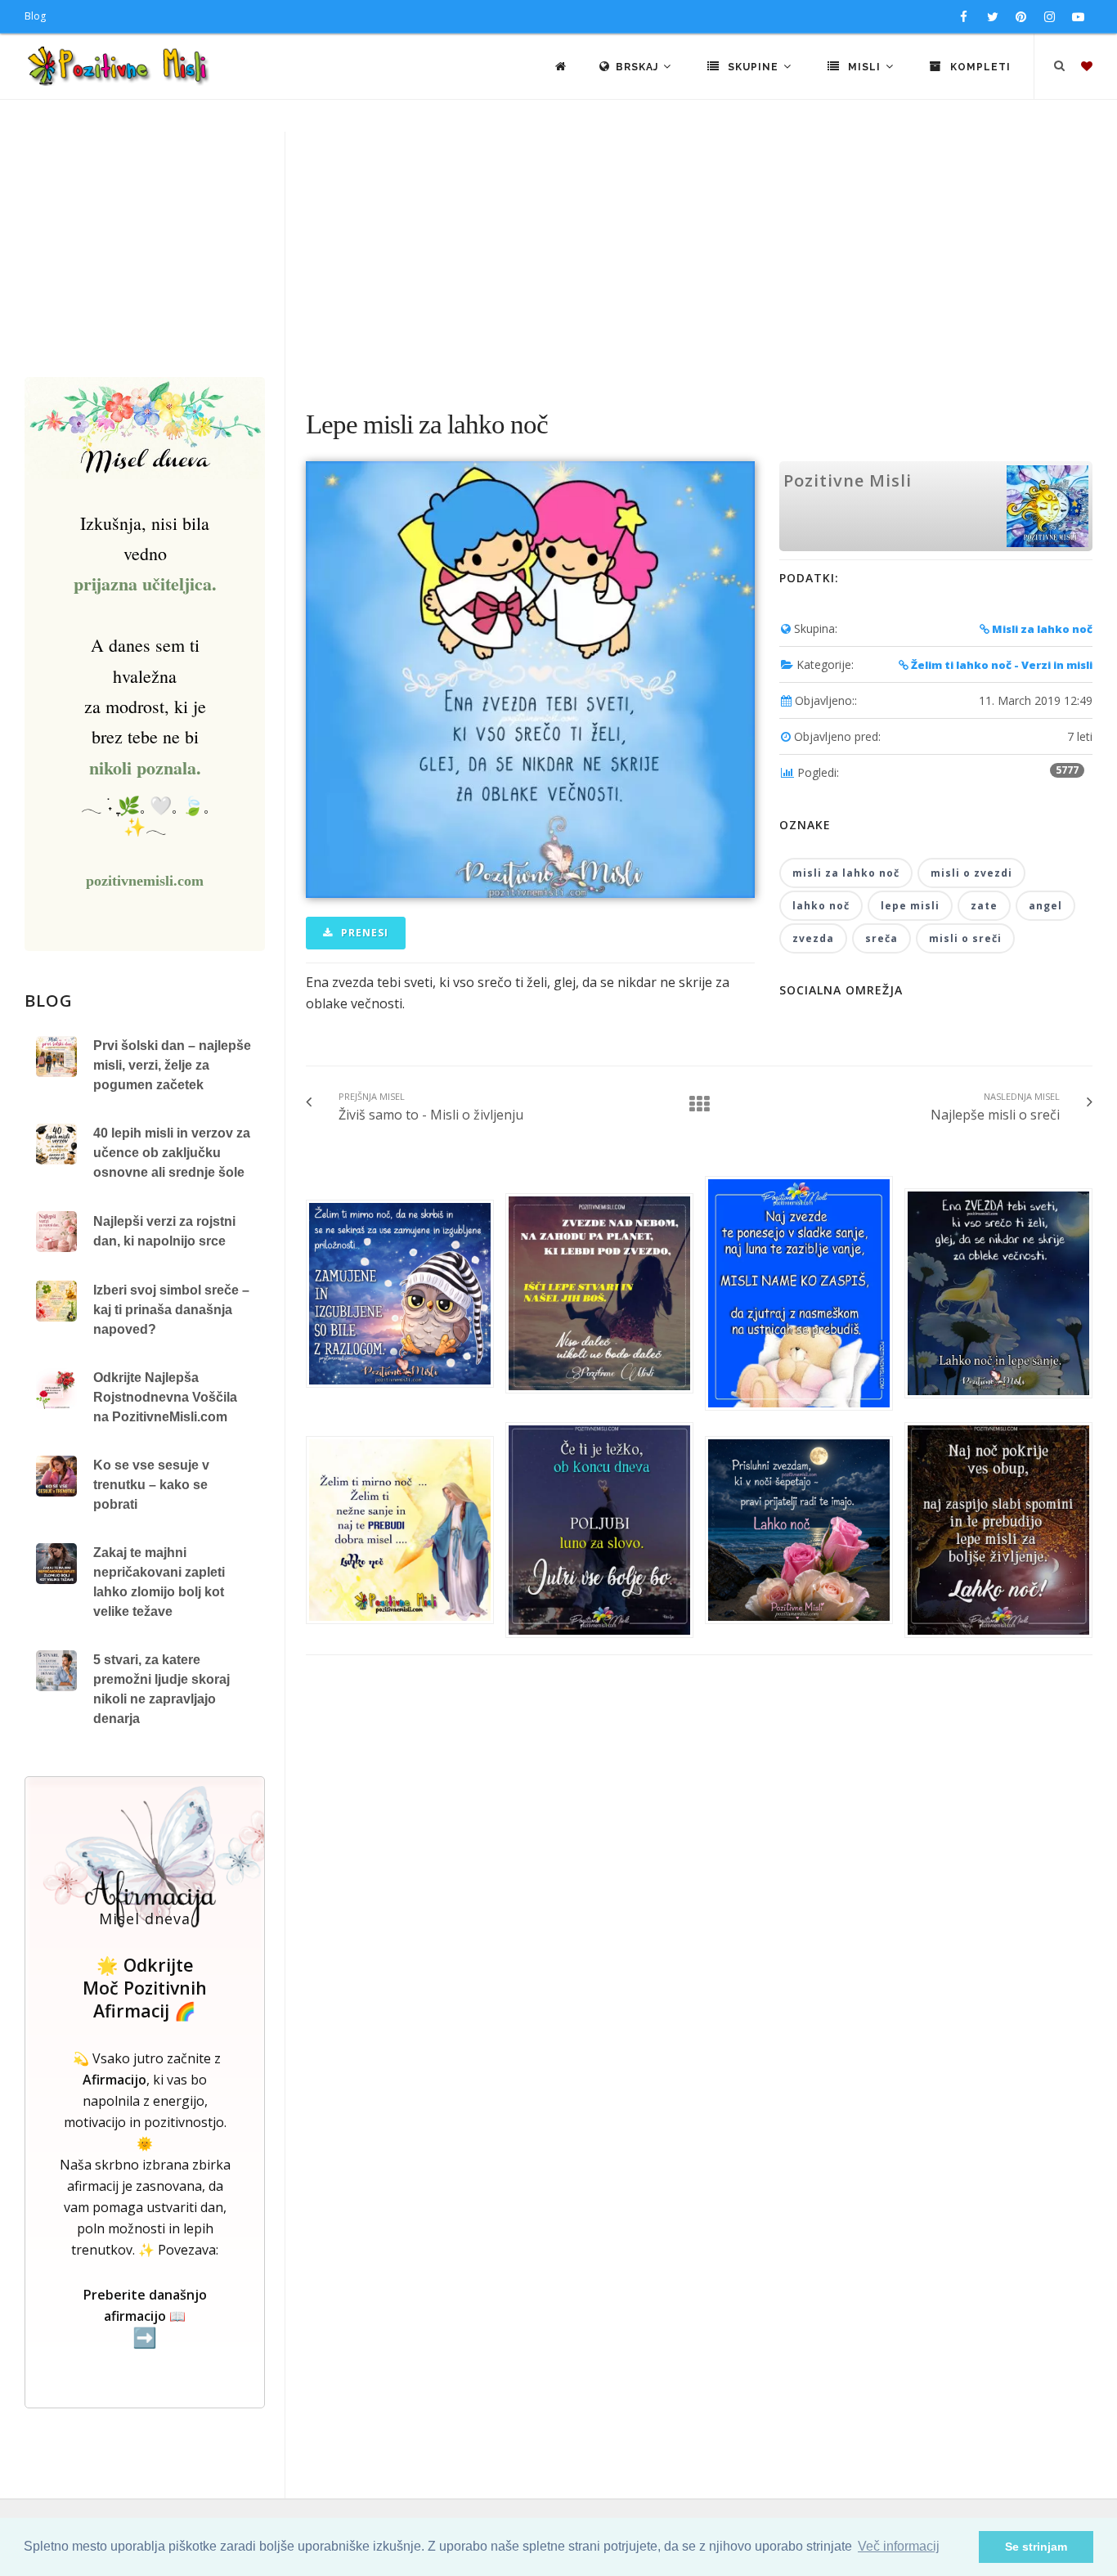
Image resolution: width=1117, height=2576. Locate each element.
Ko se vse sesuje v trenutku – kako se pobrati (151, 1485)
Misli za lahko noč (1041, 629)
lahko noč (821, 906)
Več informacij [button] (899, 2546)
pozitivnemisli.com (145, 881)
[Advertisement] (558, 254)
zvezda (813, 938)
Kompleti (979, 67)
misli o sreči (965, 938)
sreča (881, 938)
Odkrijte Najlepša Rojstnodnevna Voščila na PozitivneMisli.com (165, 1397)
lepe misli (910, 906)
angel (1045, 906)
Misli (864, 67)
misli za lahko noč (846, 873)
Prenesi (363, 933)
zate (984, 906)
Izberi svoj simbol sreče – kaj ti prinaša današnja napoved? (171, 1310)
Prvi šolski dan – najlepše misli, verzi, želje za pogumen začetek (172, 1065)
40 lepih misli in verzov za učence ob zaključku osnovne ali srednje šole (172, 1153)
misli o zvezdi (971, 873)
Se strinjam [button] (1036, 2547)
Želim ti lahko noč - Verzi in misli (1000, 665)
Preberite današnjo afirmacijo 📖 (145, 2317)
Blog (35, 16)
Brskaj (639, 67)
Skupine (753, 67)
